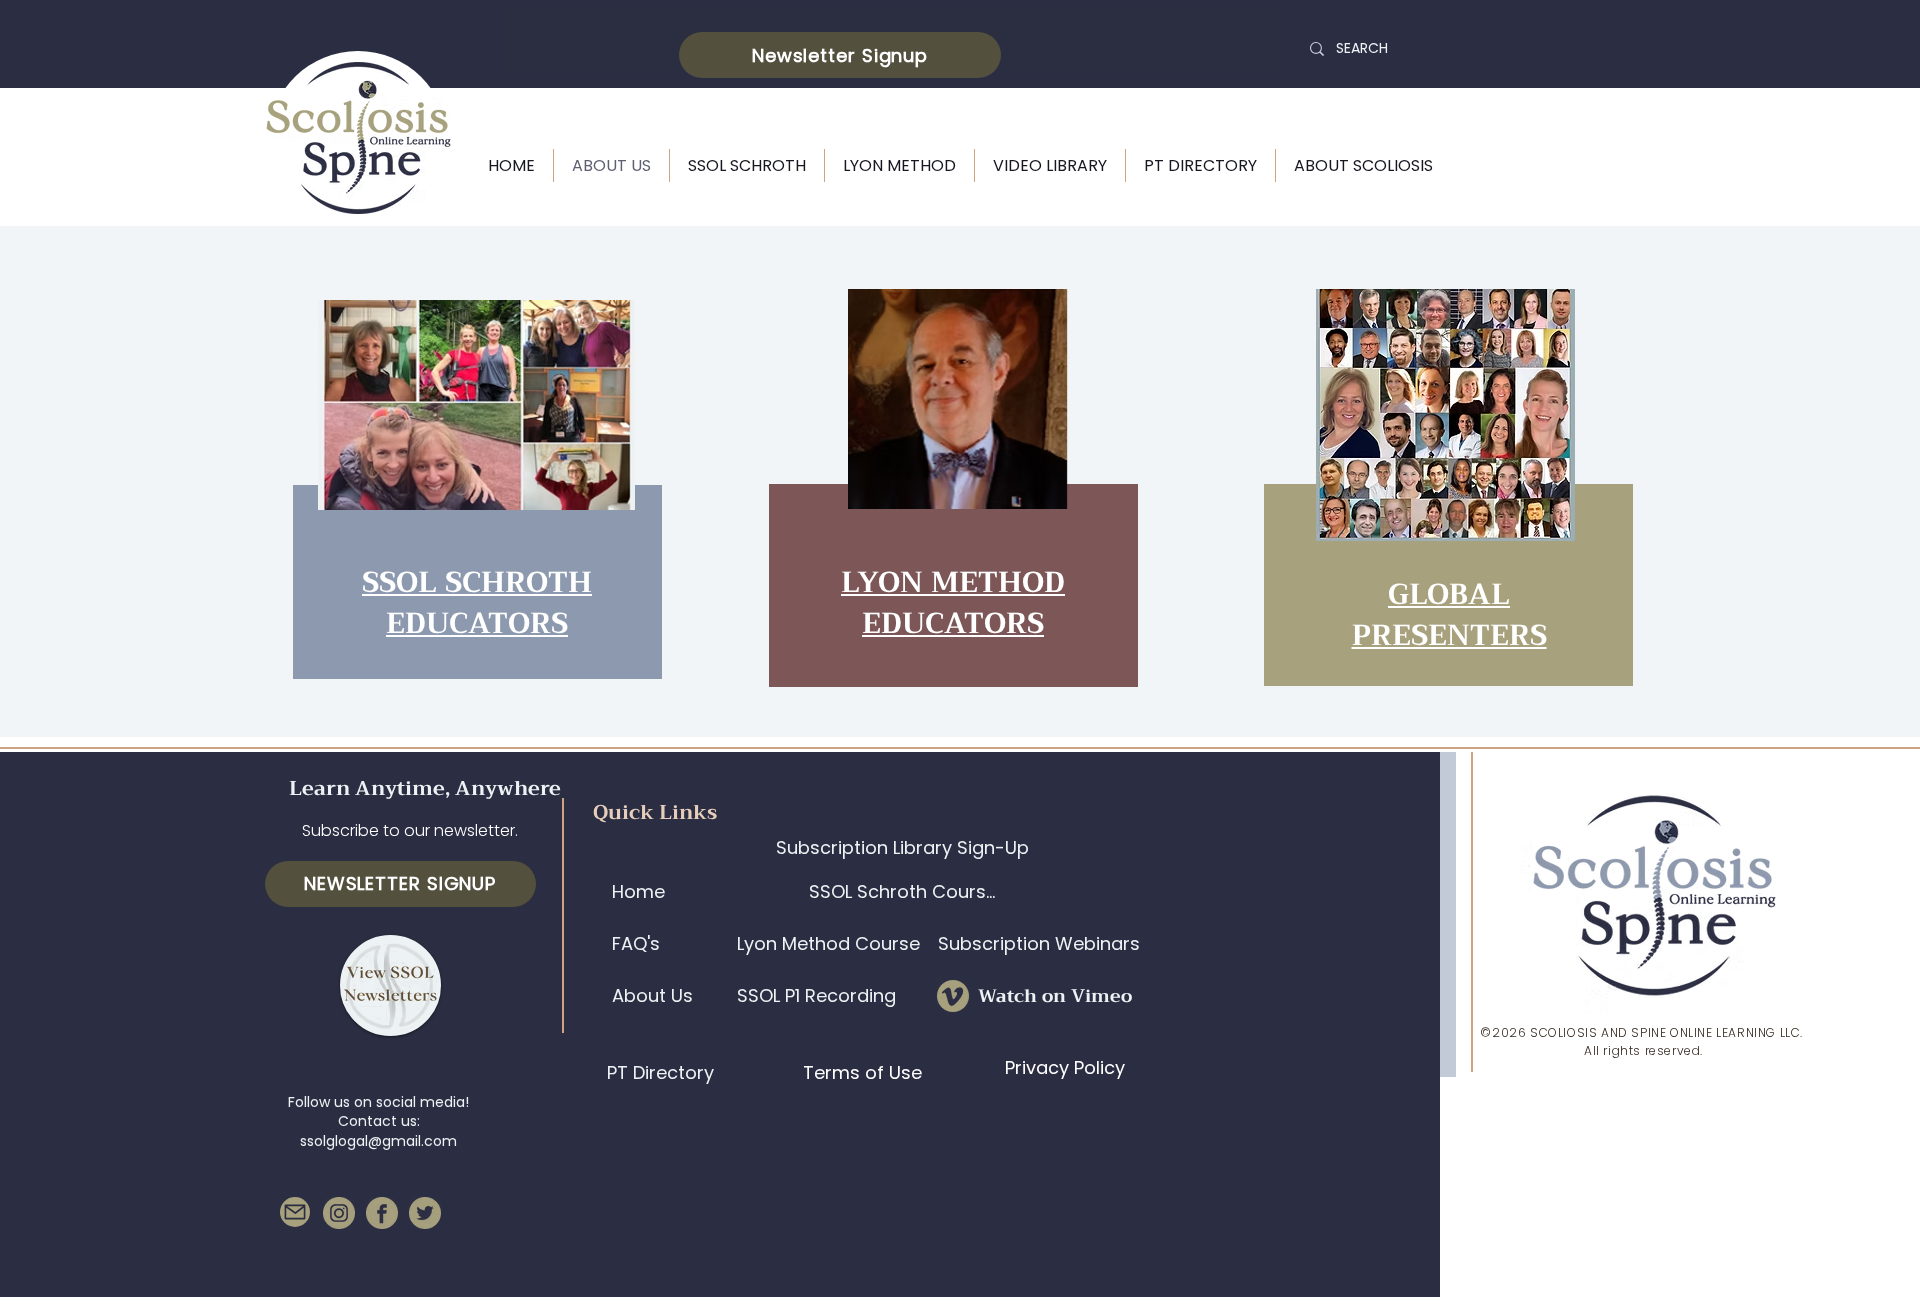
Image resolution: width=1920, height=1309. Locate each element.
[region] (474, 492)
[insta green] (339, 1213)
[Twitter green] (425, 1213)
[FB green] (382, 1213)
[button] (840, 55)
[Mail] (295, 1212)
